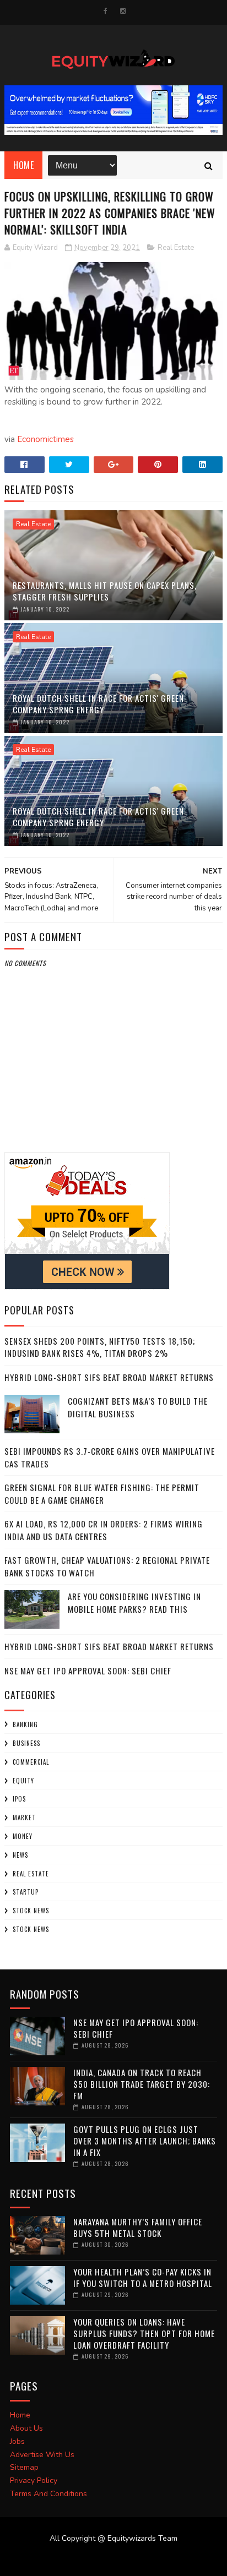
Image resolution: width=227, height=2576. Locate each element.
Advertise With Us (42, 2455)
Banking (25, 1724)
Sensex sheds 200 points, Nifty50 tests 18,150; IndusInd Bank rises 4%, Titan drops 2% (100, 1347)
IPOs (19, 1799)
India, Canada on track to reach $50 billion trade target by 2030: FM (142, 2084)
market (24, 1818)
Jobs (17, 2441)
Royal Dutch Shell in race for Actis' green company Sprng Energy (98, 704)
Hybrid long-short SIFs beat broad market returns (109, 1377)
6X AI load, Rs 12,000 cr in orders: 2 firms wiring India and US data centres (104, 1530)
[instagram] (123, 11)
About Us (26, 2428)
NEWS (20, 1855)
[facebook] (106, 11)
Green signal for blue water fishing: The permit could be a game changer (102, 1494)
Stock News (31, 1911)
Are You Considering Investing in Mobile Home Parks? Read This (134, 1603)
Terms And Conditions (48, 2494)
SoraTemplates (107, 2559)
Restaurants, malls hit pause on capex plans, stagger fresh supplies (105, 591)
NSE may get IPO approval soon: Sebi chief (88, 1671)
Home (23, 165)
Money (23, 1836)
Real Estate (176, 248)
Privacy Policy (34, 2481)
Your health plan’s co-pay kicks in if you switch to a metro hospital (143, 2277)
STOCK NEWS (31, 1929)
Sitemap (24, 2467)
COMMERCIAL (31, 1762)
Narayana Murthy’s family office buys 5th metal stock (138, 2227)
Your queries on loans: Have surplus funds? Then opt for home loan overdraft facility (144, 2333)
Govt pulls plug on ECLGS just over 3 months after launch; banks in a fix (145, 2141)
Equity (23, 1781)
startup (26, 1892)
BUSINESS (26, 1743)
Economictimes (45, 439)
